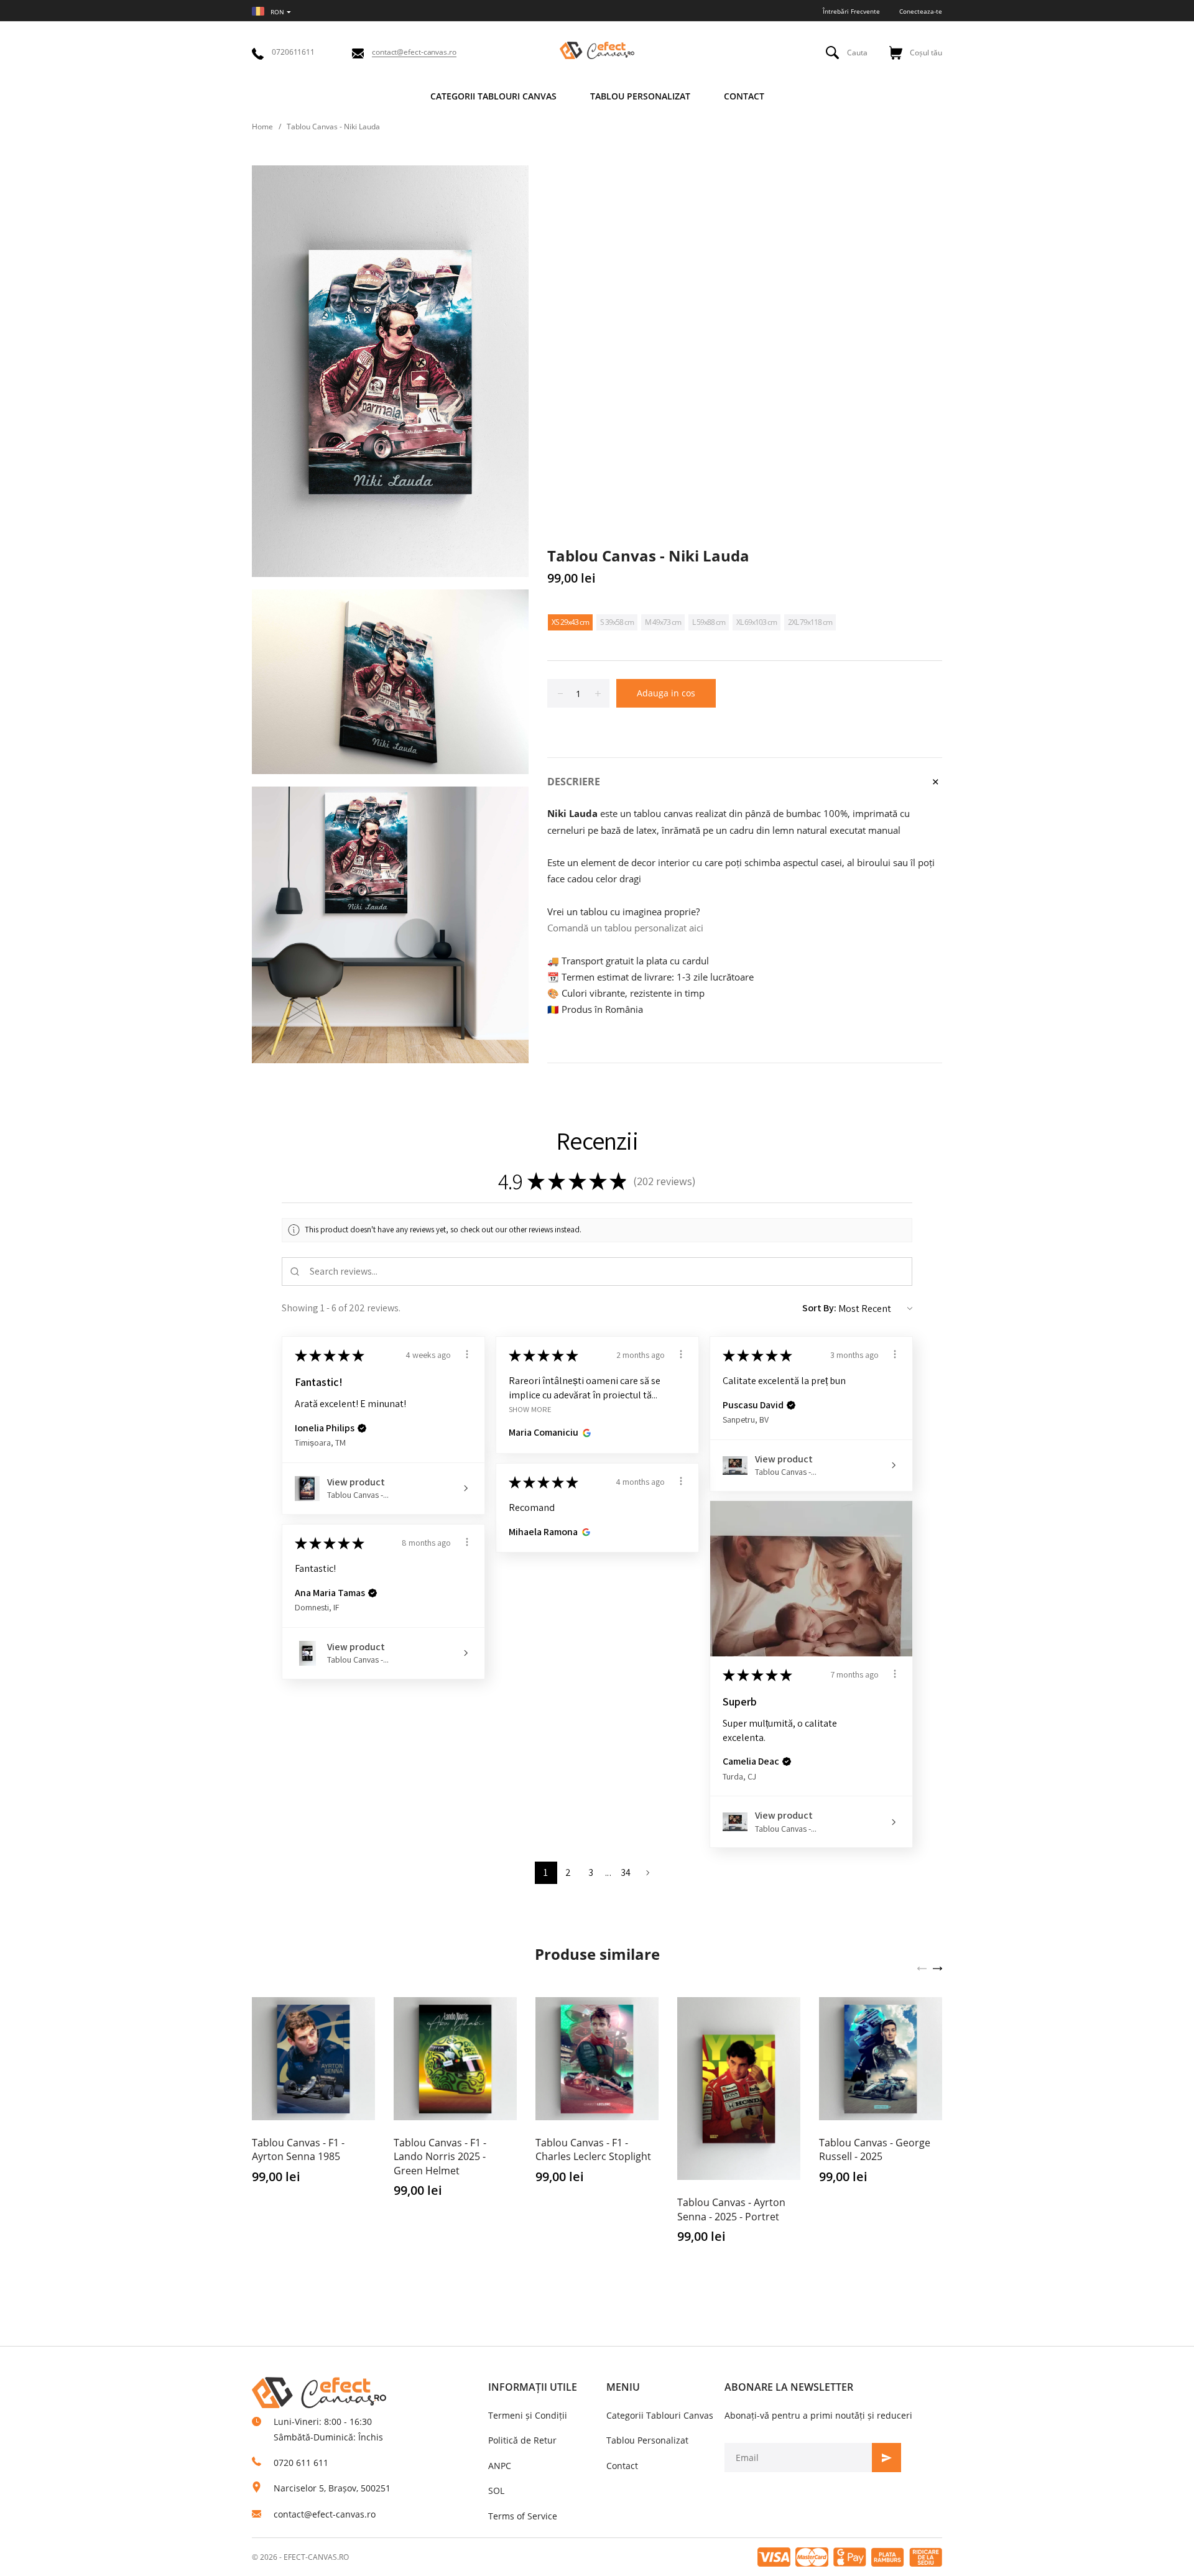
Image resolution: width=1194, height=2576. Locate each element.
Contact (622, 2466)
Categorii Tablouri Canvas (660, 2415)
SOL (496, 2491)
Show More (530, 1409)
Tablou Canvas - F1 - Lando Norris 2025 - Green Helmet (440, 2157)
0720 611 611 (301, 2463)
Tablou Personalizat (647, 2440)
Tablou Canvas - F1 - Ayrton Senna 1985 (298, 2149)
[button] (362, 1428)
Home (262, 127)
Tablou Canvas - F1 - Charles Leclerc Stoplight (593, 2149)
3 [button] (591, 1872)
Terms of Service (523, 2516)
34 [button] (626, 1872)
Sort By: (819, 1308)
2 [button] (568, 1872)
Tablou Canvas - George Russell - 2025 (875, 2149)
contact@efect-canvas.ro (325, 2514)
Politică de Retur (522, 2440)
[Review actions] (467, 1354)
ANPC (500, 2466)
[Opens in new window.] (585, 1433)
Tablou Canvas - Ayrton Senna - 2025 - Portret (731, 2209)
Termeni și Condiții (528, 2415)
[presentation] (922, 1967)
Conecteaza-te (921, 11)
